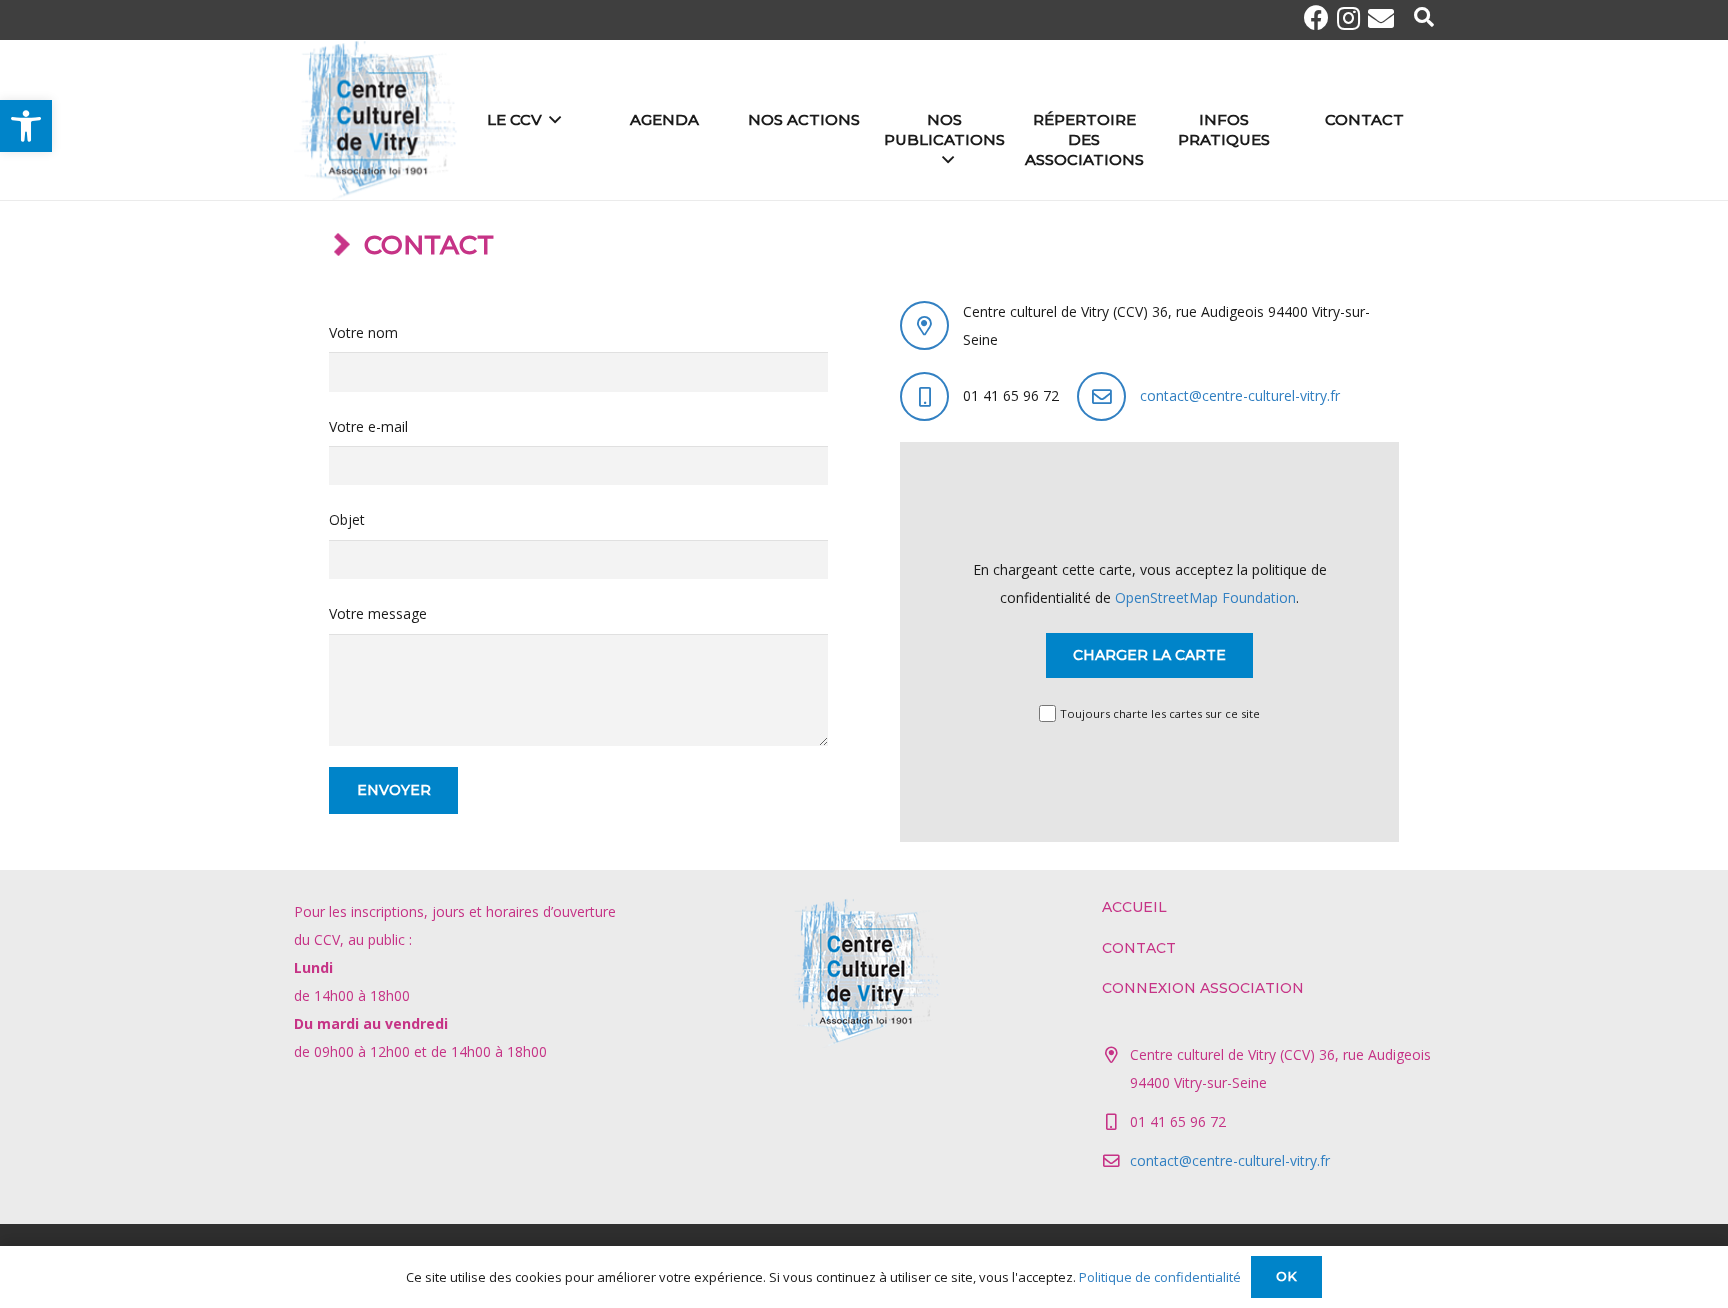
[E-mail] (1381, 18)
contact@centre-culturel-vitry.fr (1240, 395)
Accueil (1134, 907)
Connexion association (1203, 988)
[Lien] (376, 120)
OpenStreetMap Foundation (1205, 597)
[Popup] (1424, 18)
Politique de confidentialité (1160, 1277)
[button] (26, 126)
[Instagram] (1352, 18)
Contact (1139, 948)
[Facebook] (1320, 17)
